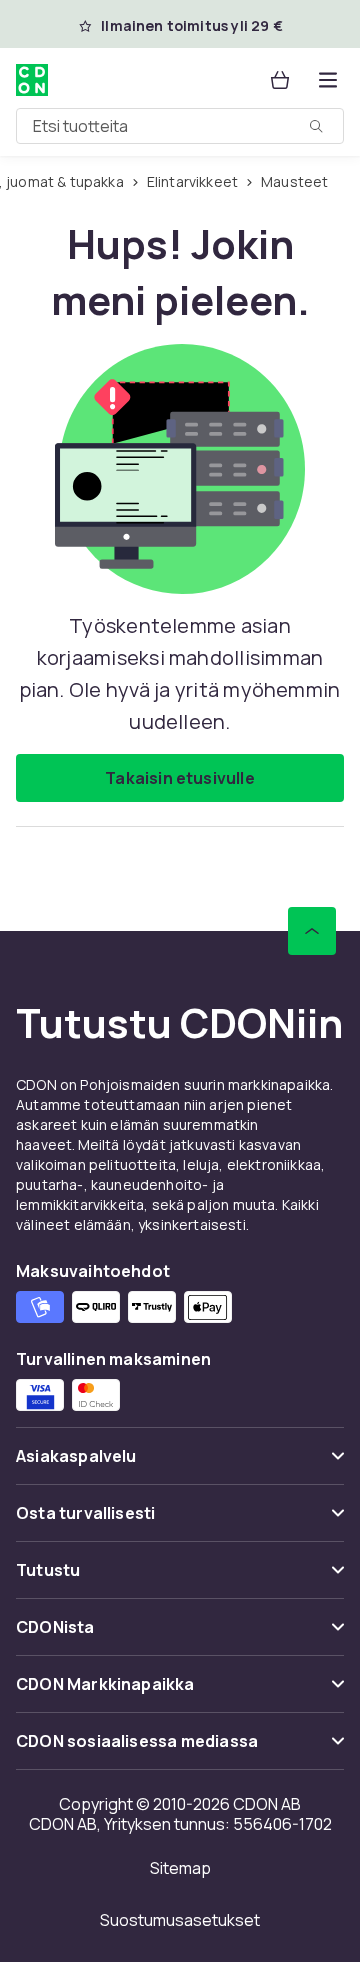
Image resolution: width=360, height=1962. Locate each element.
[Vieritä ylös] (312, 931)
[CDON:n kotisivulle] (34, 80)
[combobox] (180, 126)
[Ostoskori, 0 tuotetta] (280, 80)
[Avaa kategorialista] (328, 80)
